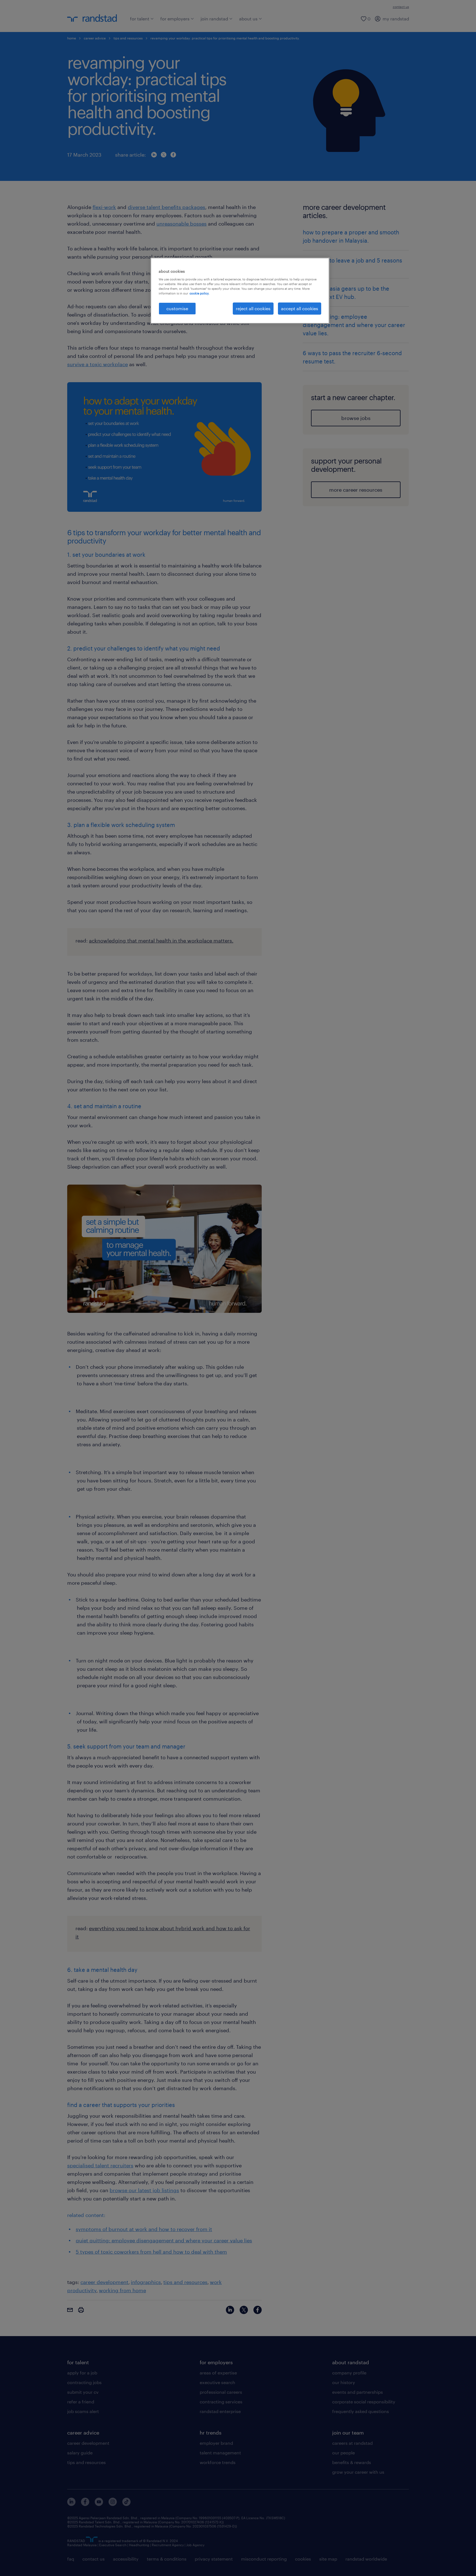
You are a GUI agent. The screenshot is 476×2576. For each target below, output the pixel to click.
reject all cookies (253, 308)
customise (177, 308)
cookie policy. (199, 293)
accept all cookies (300, 308)
